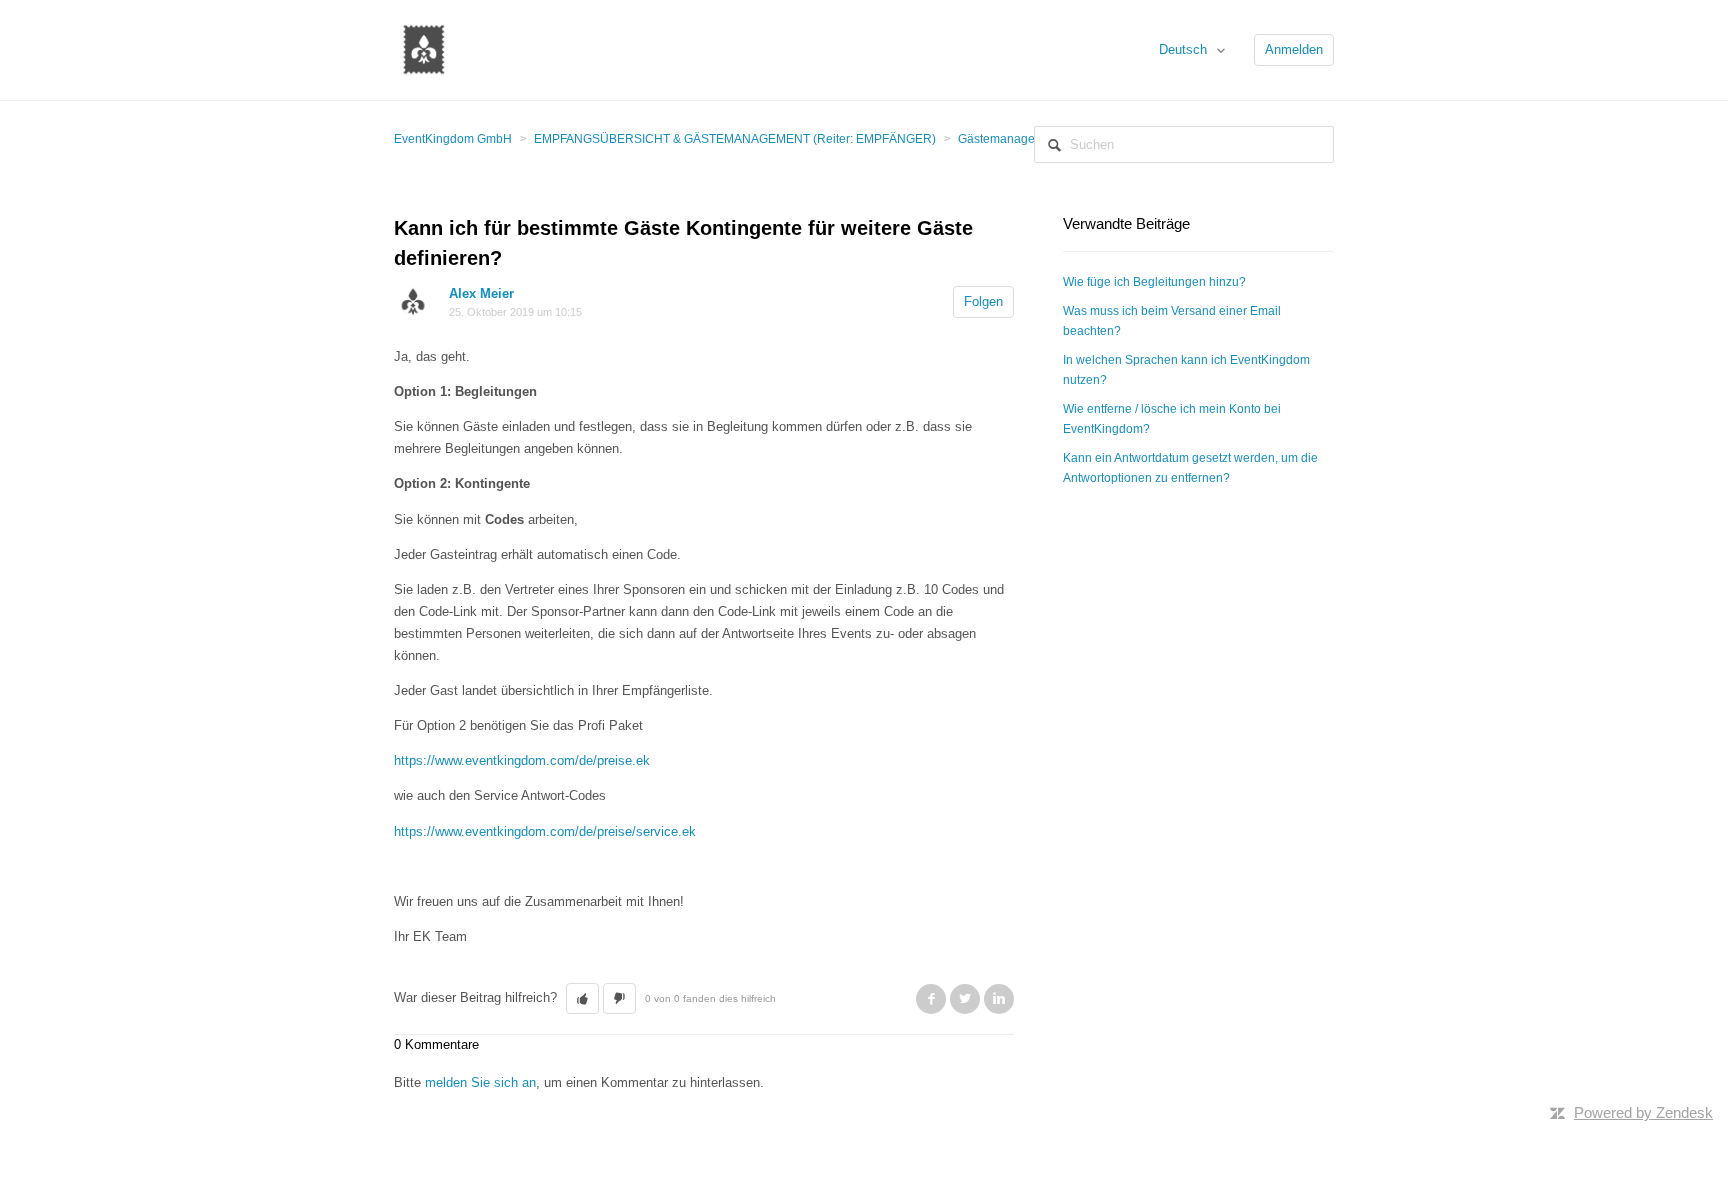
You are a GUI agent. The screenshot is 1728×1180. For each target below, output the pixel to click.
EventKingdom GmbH (453, 139)
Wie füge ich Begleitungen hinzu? (1154, 282)
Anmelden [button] (1294, 49)
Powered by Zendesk (1643, 1112)
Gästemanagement (1010, 139)
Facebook (931, 999)
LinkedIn (999, 999)
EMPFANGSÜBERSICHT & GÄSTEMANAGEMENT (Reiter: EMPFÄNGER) (735, 139)
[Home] (424, 48)
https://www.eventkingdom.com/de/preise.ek (522, 760)
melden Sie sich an (480, 1082)
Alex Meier (481, 293)
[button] (582, 999)
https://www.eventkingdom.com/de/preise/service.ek (545, 831)
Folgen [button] (983, 301)
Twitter (965, 999)
